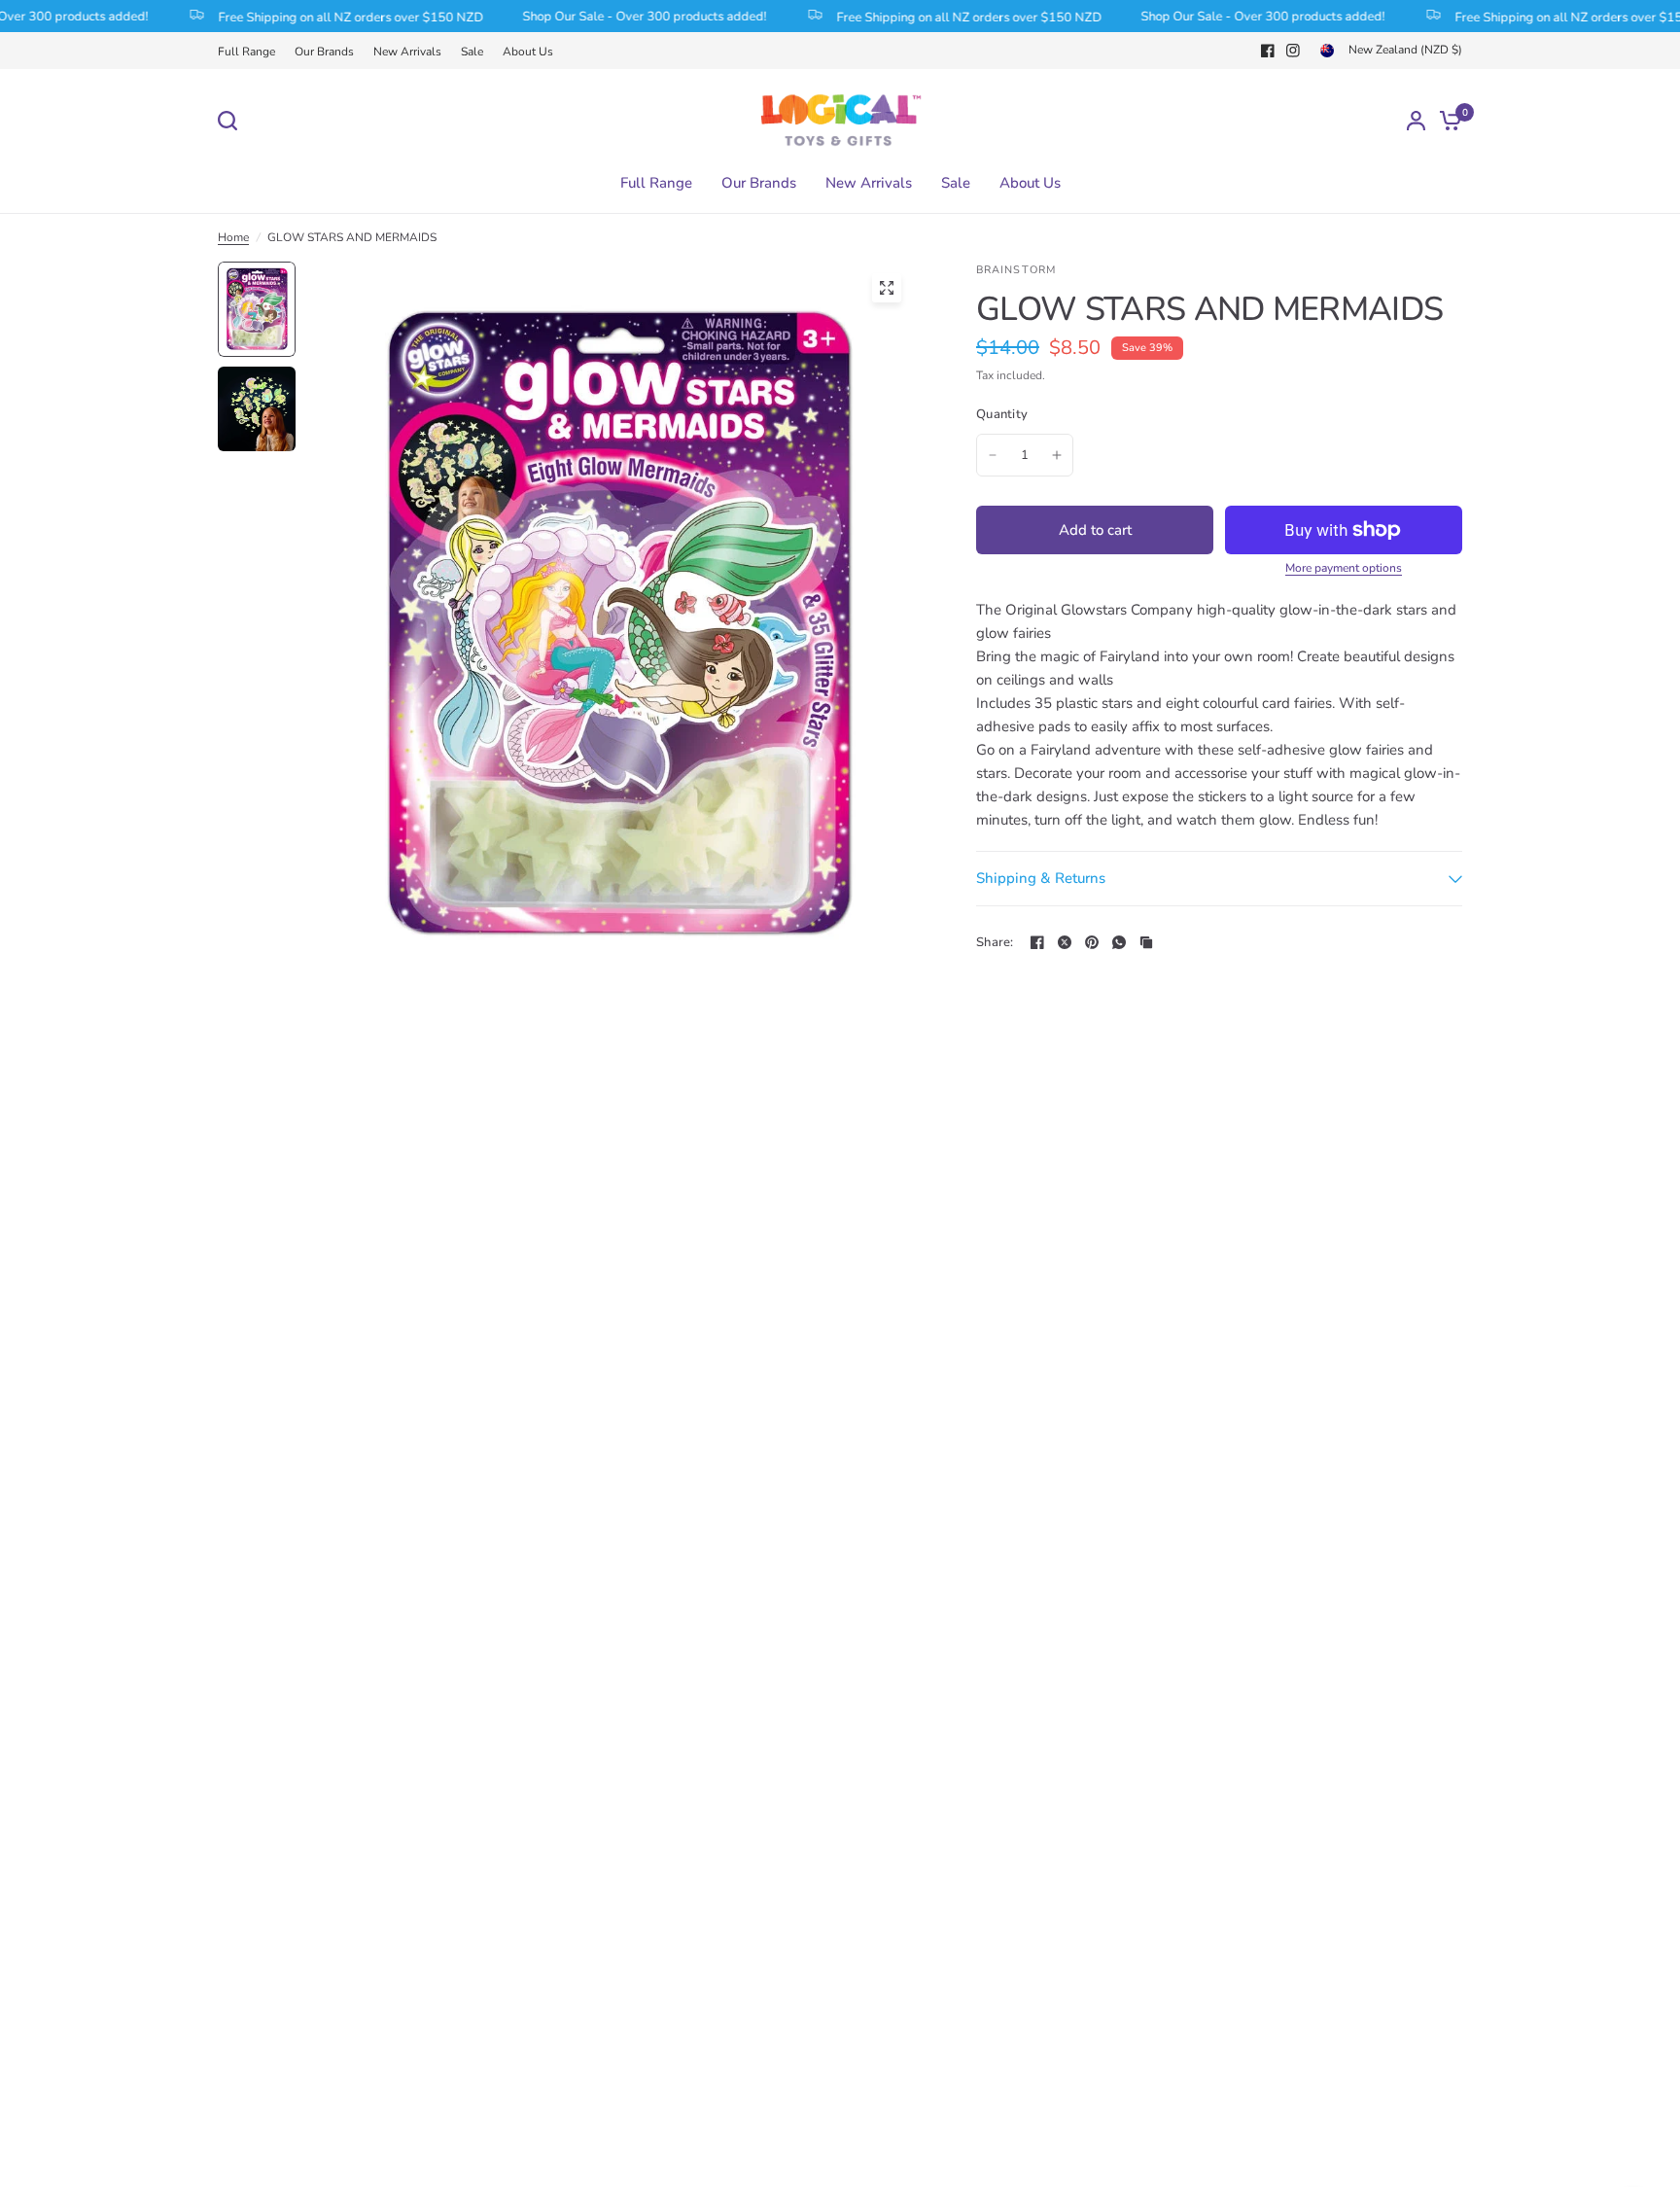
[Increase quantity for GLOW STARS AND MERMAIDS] (1057, 455)
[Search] (232, 121)
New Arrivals (407, 52)
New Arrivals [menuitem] (869, 183)
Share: (995, 943)
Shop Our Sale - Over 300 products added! (618, 17)
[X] (1065, 942)
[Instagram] (1293, 51)
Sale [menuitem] (956, 183)
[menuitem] (251, 52)
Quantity (1002, 414)
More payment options (1344, 568)
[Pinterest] (1092, 942)
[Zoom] (887, 288)
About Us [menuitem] (1030, 183)
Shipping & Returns (1041, 878)
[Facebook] (1268, 51)
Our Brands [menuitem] (759, 183)
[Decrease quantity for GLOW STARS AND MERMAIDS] (993, 455)
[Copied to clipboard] (1146, 942)
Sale (472, 52)
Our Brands (324, 52)
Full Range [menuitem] (656, 183)
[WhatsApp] (1119, 942)
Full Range (246, 52)
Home (233, 237)
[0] (1446, 120)
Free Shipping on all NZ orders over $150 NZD (324, 17)
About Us (528, 52)
